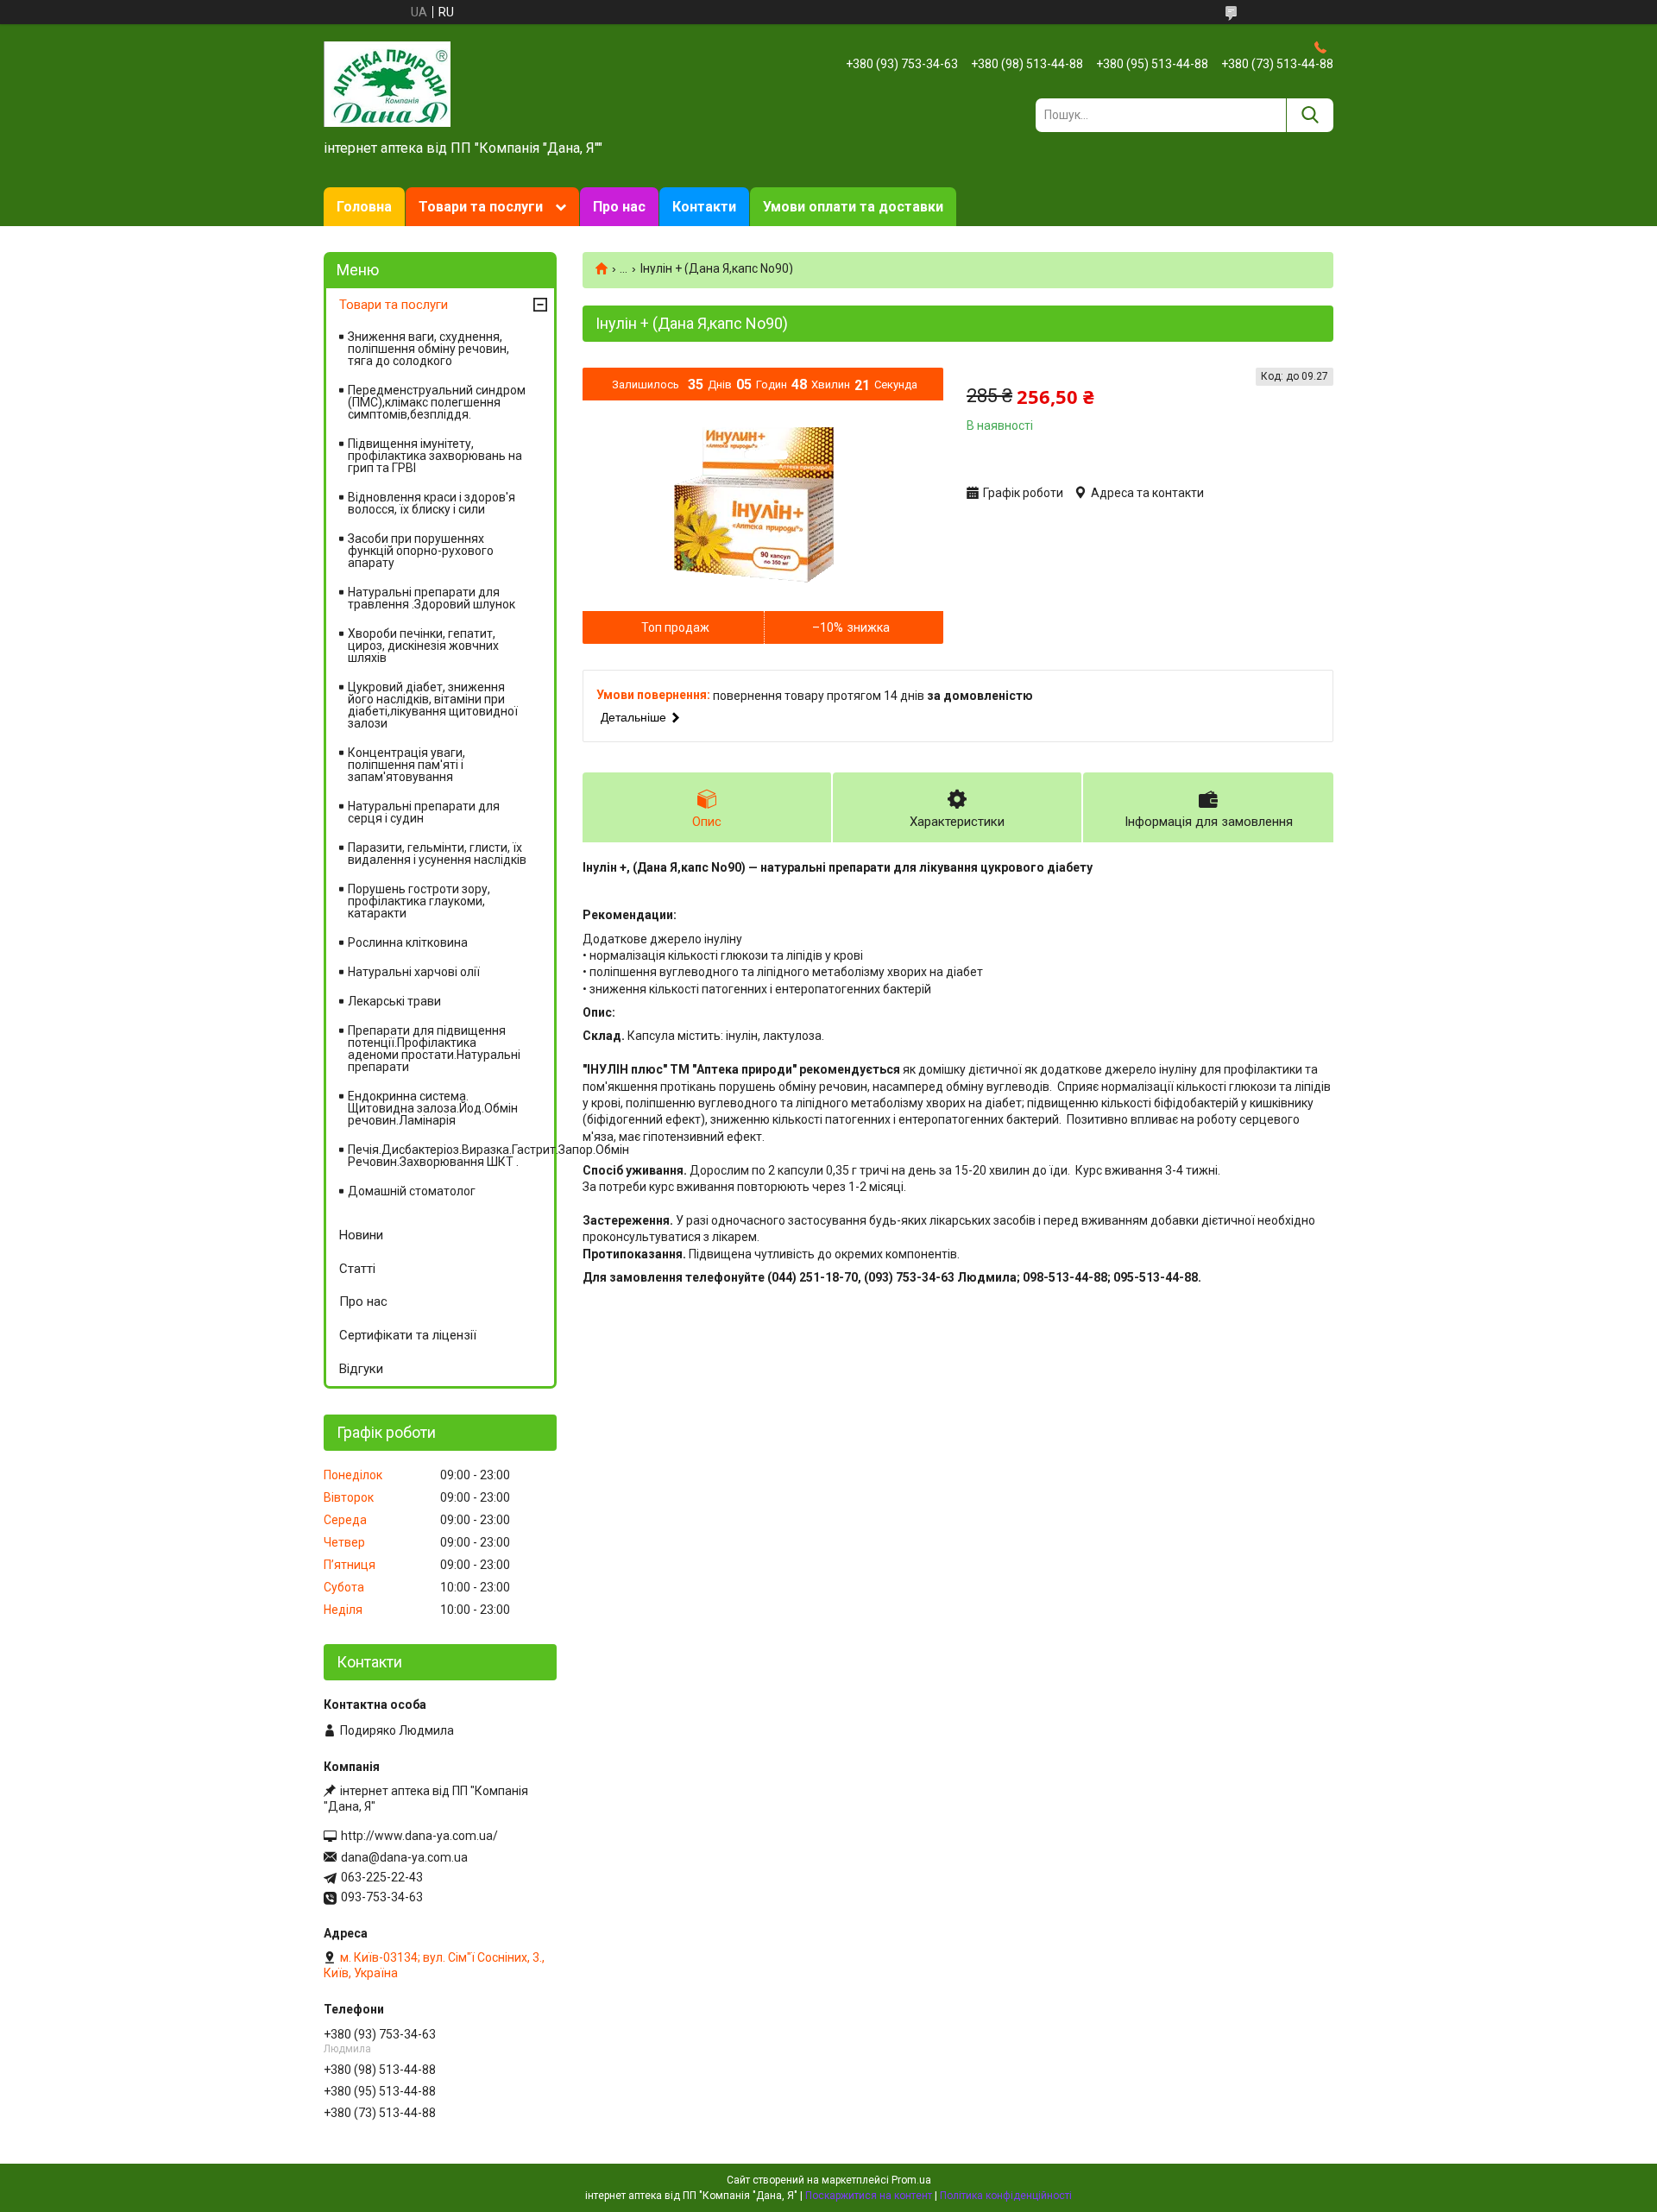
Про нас (619, 207)
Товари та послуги (481, 207)
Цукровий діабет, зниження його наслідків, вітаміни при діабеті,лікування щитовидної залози (433, 705)
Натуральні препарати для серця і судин (424, 812)
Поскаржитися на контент (869, 2196)
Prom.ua (911, 2180)
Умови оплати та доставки (853, 207)
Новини (361, 1235)
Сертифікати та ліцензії (408, 1335)
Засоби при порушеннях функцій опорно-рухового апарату (421, 551)
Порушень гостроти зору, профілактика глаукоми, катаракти (419, 901)
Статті (357, 1269)
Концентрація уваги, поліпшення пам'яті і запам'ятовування (406, 765)
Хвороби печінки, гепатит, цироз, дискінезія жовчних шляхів (423, 646)
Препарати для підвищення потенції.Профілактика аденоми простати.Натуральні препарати (434, 1049)
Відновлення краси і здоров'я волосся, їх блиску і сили (432, 503)
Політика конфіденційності (1006, 2196)
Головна (364, 207)
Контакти (704, 207)
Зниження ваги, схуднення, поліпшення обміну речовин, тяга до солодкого (428, 349)
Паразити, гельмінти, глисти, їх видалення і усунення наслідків (437, 854)
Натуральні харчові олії (414, 972)
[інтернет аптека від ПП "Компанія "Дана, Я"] (387, 83)
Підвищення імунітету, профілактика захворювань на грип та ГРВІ (435, 456)
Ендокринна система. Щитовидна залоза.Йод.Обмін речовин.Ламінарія (433, 1108)
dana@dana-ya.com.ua (404, 1857)
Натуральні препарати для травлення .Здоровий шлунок (432, 598)
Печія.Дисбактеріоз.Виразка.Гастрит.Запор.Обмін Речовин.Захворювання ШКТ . (451, 1156)
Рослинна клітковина (408, 942)
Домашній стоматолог (412, 1191)
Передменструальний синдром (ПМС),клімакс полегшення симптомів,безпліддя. (437, 402)
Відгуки (361, 1369)
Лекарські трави (394, 1001)
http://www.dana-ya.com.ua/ (419, 1836)
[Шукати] (1310, 115)
